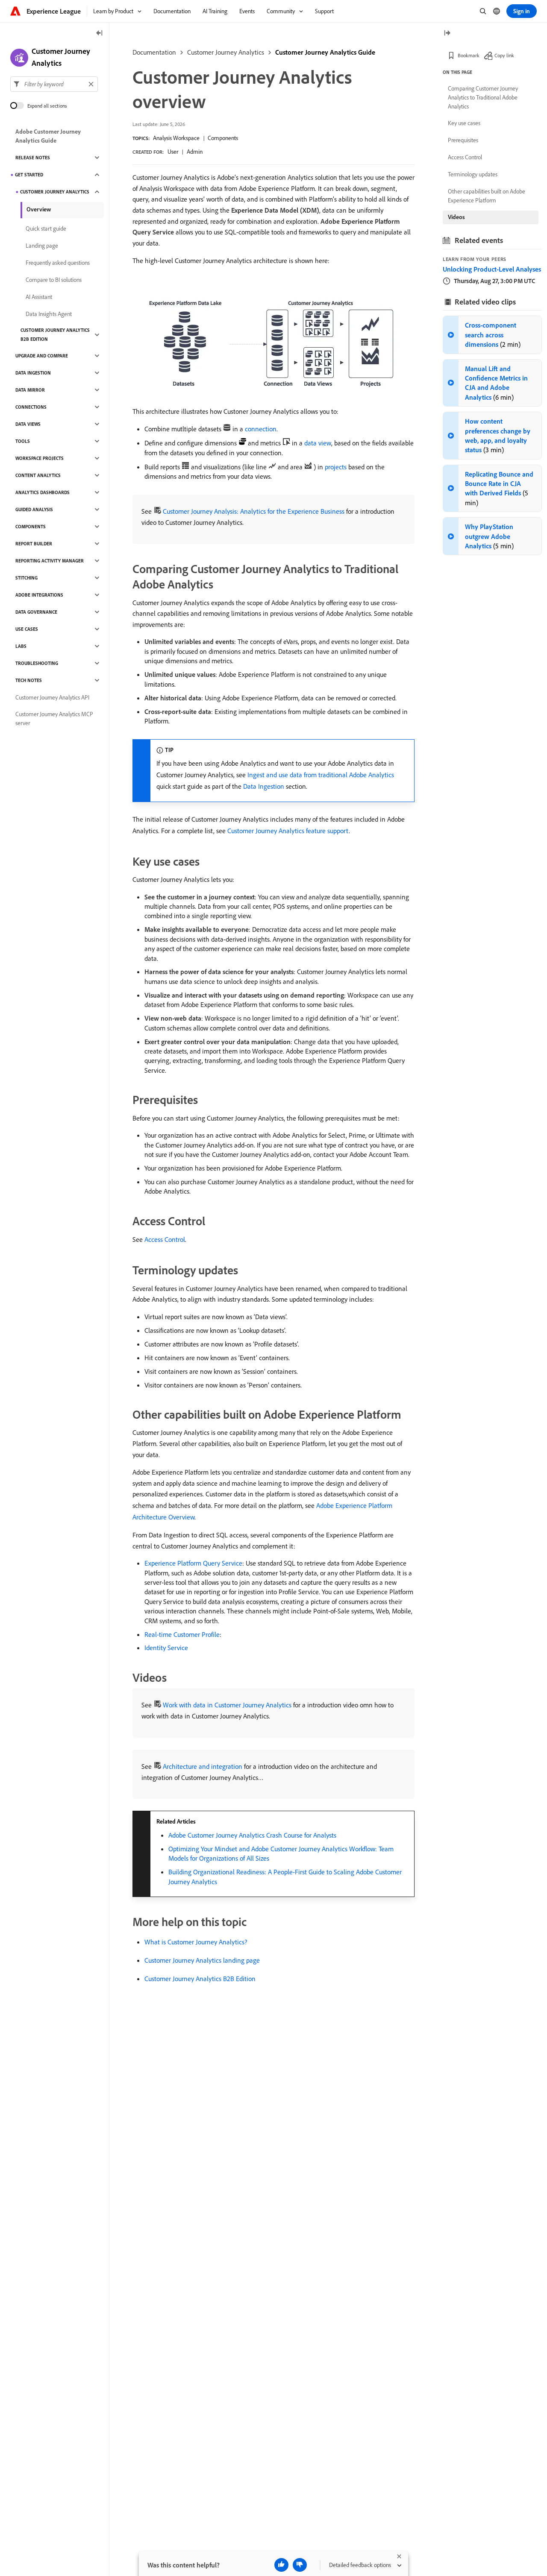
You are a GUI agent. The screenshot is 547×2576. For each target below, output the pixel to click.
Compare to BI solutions (54, 280)
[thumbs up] (281, 2565)
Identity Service (166, 1648)
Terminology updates (473, 174)
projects (336, 467)
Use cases (27, 629)
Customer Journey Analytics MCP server (54, 719)
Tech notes (29, 680)
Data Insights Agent (49, 314)
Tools (23, 441)
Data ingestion (33, 373)
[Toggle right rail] (447, 34)
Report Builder (34, 544)
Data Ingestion (264, 786)
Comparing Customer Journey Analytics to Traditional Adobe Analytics (483, 97)
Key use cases (464, 123)
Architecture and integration (203, 1766)
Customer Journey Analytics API (52, 697)
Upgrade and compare (42, 356)
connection (261, 429)
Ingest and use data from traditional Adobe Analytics (321, 775)
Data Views (28, 424)
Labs (21, 646)
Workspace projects (40, 458)
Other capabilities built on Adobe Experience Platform (487, 196)
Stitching (26, 578)
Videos (456, 217)
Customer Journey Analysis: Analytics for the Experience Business (254, 511)
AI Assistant (39, 297)
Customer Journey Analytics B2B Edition (200, 1979)
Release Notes (33, 158)
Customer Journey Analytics (226, 52)
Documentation (154, 52)
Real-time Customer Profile (182, 1634)
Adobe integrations (39, 595)
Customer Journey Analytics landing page (202, 1960)
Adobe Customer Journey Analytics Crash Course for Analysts (252, 1835)
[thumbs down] (300, 2565)
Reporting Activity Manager (50, 561)
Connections (31, 407)
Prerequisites (463, 140)
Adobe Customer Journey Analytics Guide (48, 136)
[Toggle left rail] (100, 34)
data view (318, 443)
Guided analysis (34, 509)
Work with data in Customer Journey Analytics (227, 1705)
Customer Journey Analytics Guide (325, 52)
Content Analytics (38, 475)
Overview (39, 209)
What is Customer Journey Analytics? (196, 1942)
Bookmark (469, 55)
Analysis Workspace (176, 138)
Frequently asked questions (58, 263)
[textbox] (54, 84)
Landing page (42, 246)
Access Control (165, 1239)
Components (223, 138)
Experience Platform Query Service (193, 1563)
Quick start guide (46, 228)
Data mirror (30, 390)
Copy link (504, 55)
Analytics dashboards (43, 492)
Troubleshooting (37, 663)
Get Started (29, 175)
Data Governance (36, 612)
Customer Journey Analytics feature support (288, 831)
